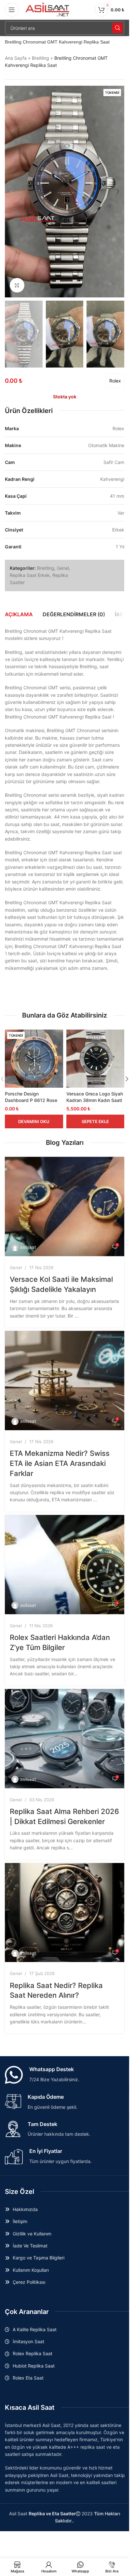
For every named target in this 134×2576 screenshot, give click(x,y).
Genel (63, 568)
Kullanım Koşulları (31, 2270)
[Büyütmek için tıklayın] (17, 285)
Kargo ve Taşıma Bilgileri (39, 2258)
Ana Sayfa (16, 58)
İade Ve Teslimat (30, 2246)
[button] (11, 192)
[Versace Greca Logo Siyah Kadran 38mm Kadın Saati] (95, 1059)
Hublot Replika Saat (34, 2366)
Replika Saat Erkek (30, 575)
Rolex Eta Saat (28, 2378)
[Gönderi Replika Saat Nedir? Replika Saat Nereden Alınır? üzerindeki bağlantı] (65, 1913)
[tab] (19, 614)
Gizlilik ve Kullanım (32, 2234)
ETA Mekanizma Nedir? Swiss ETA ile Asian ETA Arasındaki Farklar (60, 1463)
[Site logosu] (48, 9)
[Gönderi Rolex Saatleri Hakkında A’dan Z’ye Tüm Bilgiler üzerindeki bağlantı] (65, 1565)
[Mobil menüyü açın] (12, 10)
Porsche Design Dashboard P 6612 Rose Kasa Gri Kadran (31, 1100)
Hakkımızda (25, 2209)
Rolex (115, 381)
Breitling (40, 58)
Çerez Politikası (29, 2282)
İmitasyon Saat (28, 2341)
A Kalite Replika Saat (35, 2329)
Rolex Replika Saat (33, 2353)
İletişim (20, 2221)
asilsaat (28, 1247)
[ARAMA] (117, 28)
